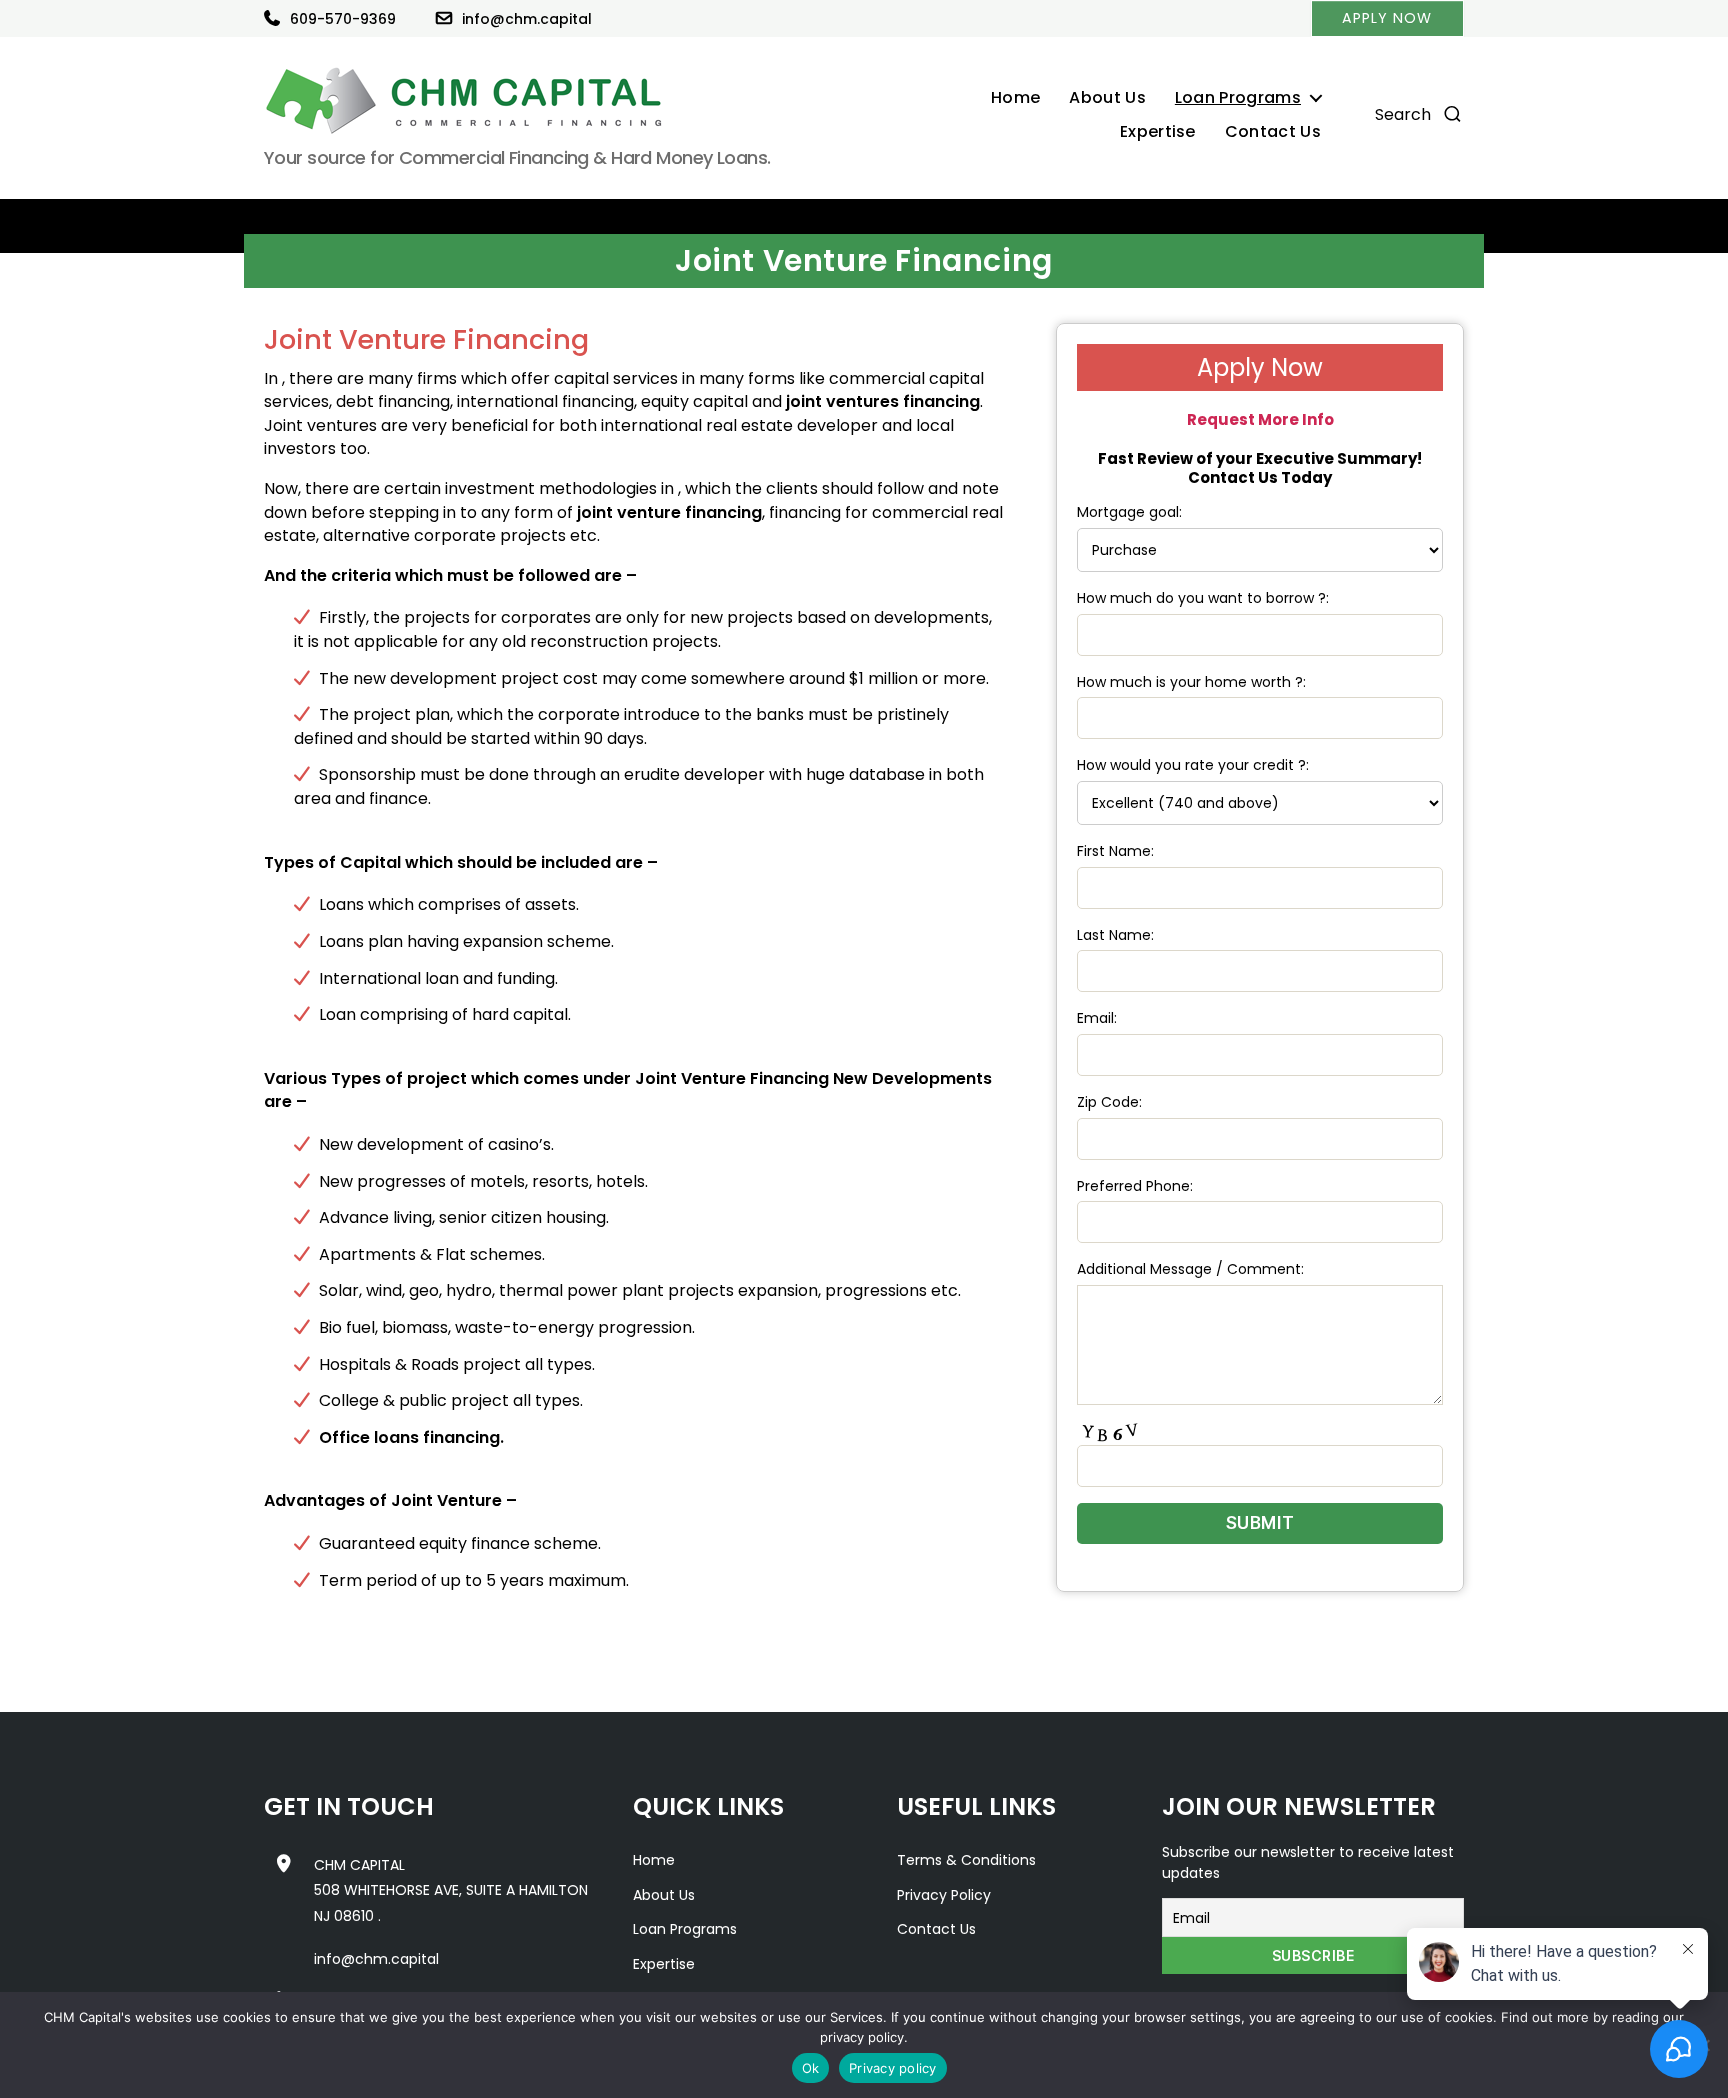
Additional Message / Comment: (1190, 1269)
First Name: (1115, 851)
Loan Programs (1238, 98)
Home (1015, 98)
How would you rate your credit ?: (1193, 765)
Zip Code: (1109, 1102)
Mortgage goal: (1129, 512)
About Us (1107, 98)
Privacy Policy (944, 1895)
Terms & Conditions (966, 1860)
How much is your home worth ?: (1191, 682)
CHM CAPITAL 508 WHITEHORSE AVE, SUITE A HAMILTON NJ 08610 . (451, 1890)
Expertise (1158, 132)
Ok (811, 2068)
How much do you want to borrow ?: (1203, 598)
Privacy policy (893, 2068)
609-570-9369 (343, 19)
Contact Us (1273, 132)
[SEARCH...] (1452, 118)
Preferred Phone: (1135, 1186)
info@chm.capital (527, 19)
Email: (1097, 1018)
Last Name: (1115, 935)
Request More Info (1260, 419)
